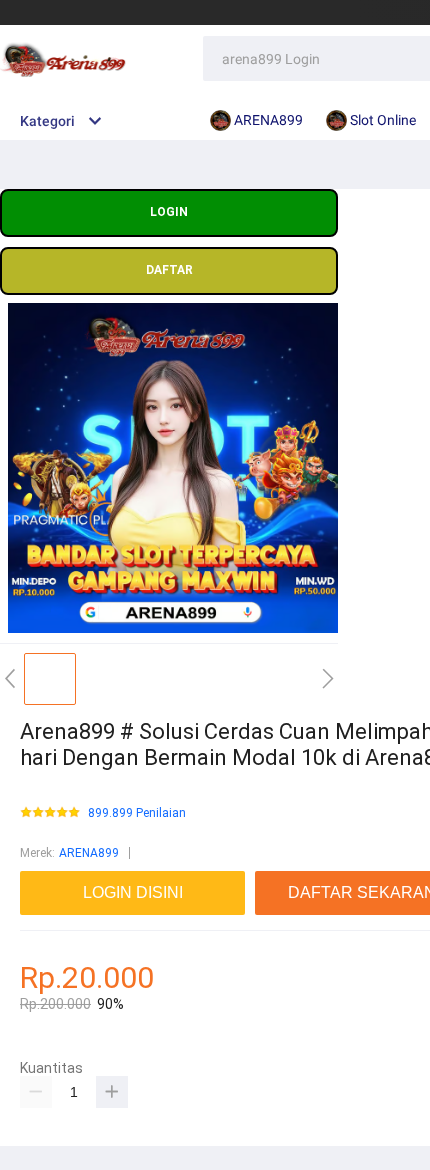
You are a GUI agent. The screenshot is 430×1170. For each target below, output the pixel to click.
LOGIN (169, 212)
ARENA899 (89, 853)
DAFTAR (169, 270)
